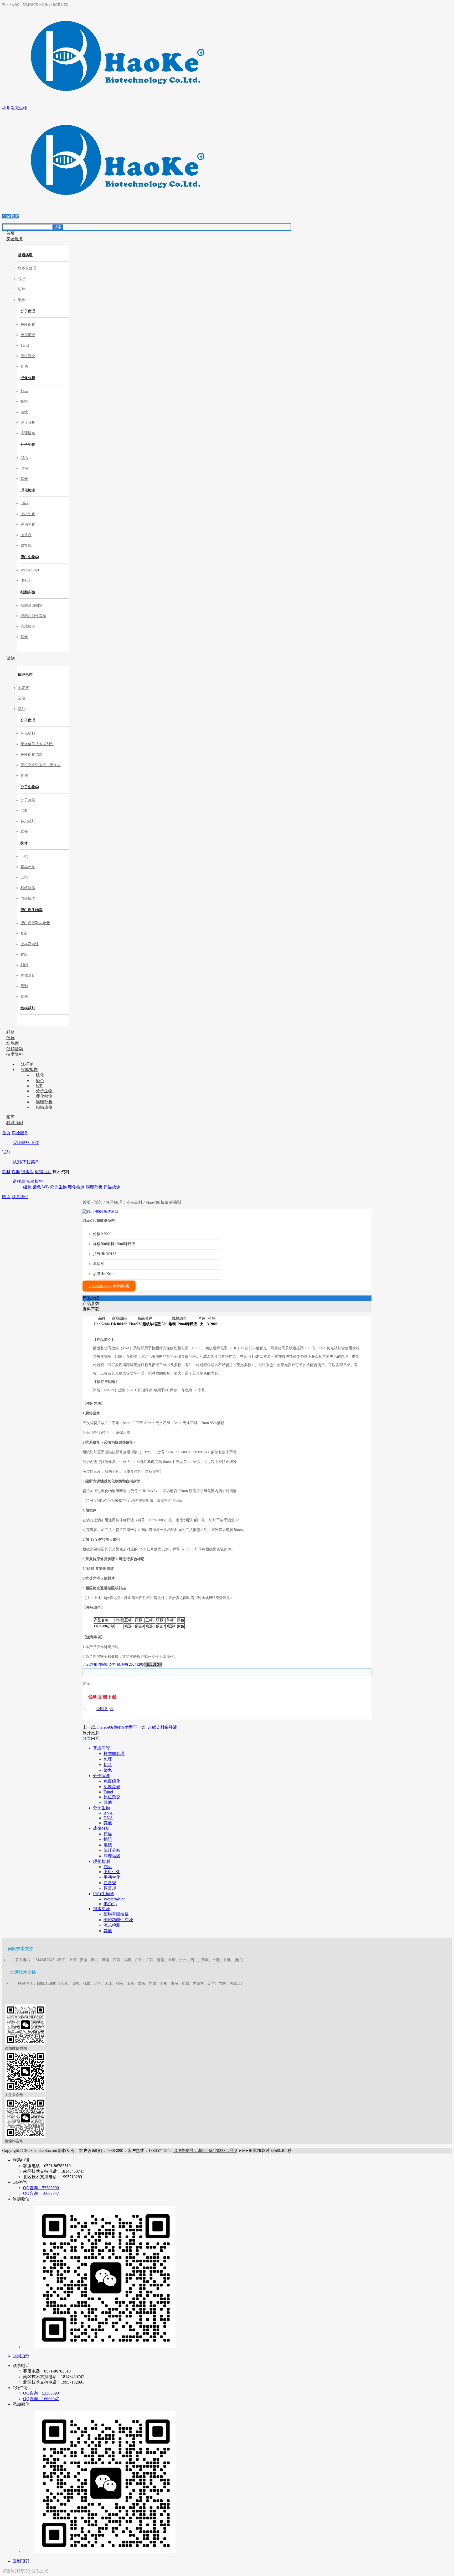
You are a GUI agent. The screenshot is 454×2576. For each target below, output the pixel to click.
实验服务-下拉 (26, 1143)
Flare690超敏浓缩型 (115, 1727)
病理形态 (25, 675)
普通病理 (25, 255)
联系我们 (20, 1197)
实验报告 (35, 1181)
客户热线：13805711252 (52, 5)
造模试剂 (28, 1008)
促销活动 (43, 1172)
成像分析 (28, 378)
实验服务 (20, 1133)
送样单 (19, 1181)
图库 (6, 1197)
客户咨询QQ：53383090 (19, 5)
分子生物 (28, 445)
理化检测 (28, 490)
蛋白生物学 (30, 557)
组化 (27, 1187)
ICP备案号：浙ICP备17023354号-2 (205, 2151)
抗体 (24, 843)
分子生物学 (30, 787)
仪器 (16, 1172)
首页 (6, 1133)
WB (45, 1187)
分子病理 (28, 311)
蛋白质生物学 (32, 910)
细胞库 (27, 1172)
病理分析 (94, 1187)
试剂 (6, 1152)
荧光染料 (134, 1202)
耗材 (6, 1172)
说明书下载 (153, 1665)
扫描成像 (112, 1187)
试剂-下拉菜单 (26, 1162)
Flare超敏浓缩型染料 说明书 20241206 (113, 1665)
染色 (37, 1187)
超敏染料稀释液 (162, 1727)
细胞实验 (28, 592)
